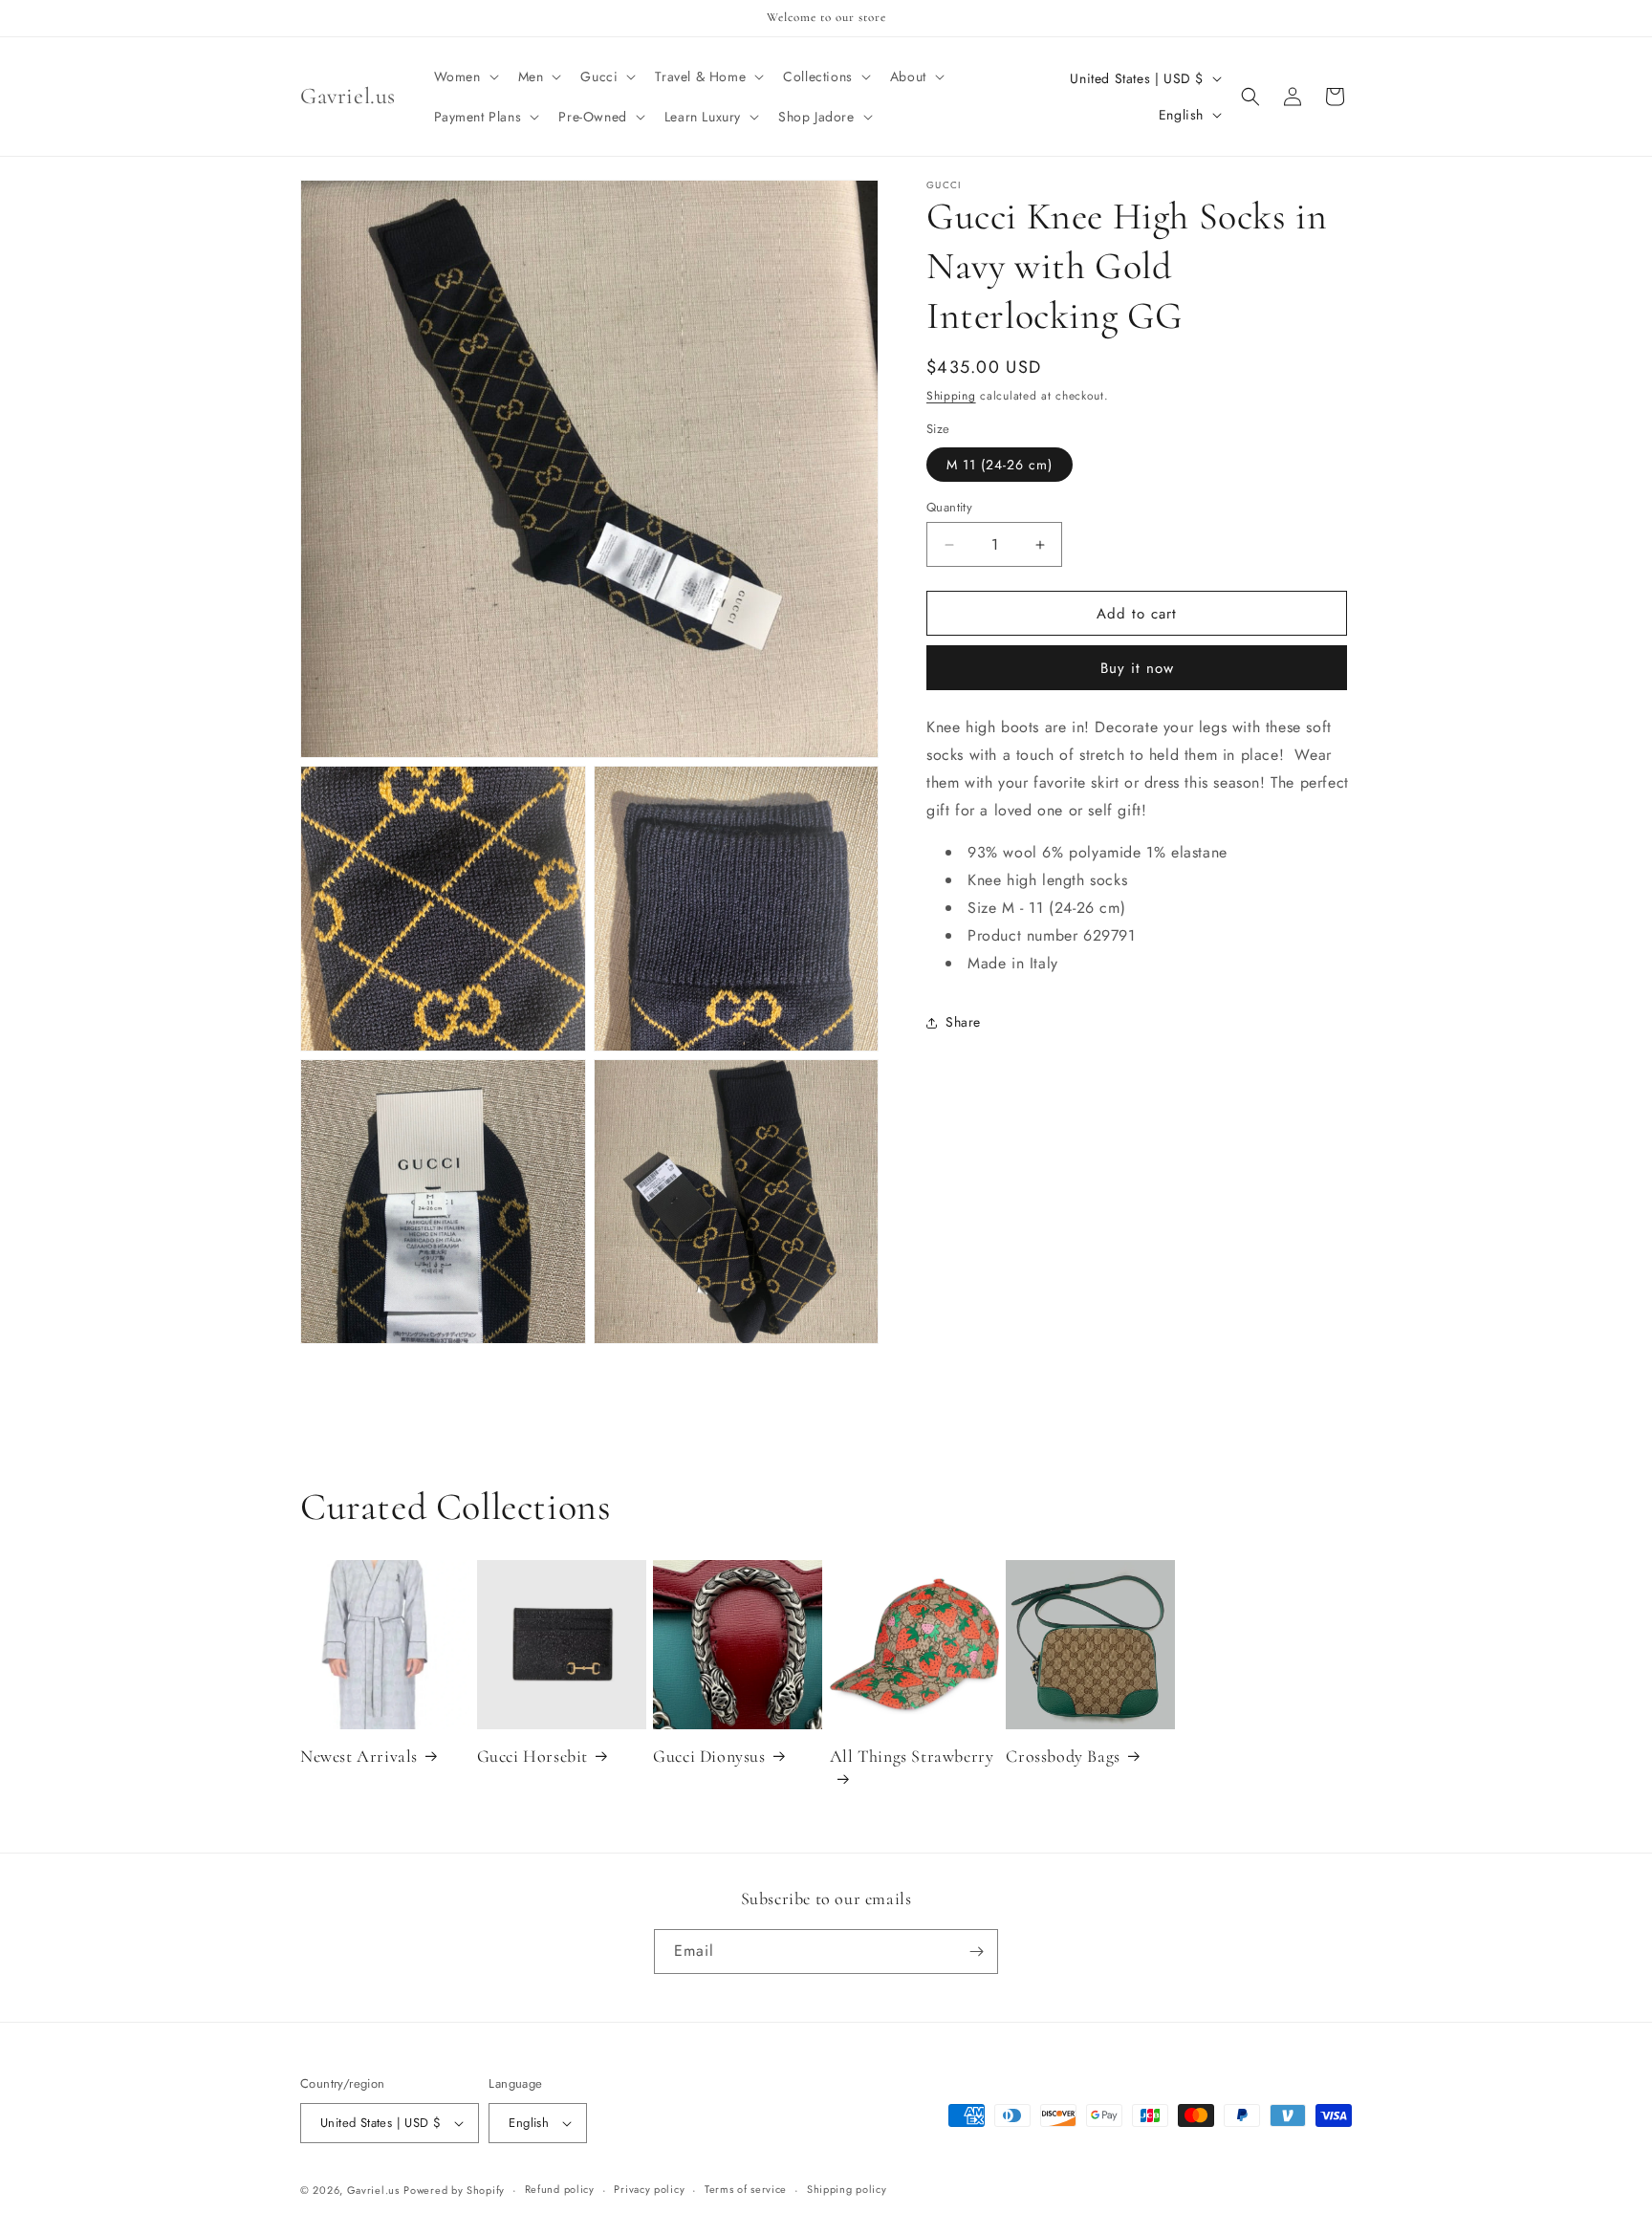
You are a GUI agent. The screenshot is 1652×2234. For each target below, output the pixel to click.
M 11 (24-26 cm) (1000, 465)
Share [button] (963, 1022)
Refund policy (560, 2189)
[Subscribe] (976, 1952)
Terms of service (746, 2189)
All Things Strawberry (912, 1756)
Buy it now (1137, 669)
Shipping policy (847, 2189)
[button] (465, 76)
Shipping (951, 396)
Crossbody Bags (1063, 1756)
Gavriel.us (373, 2190)
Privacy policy (649, 2189)
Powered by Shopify (454, 2190)
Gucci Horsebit (533, 1756)
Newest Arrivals (359, 1756)
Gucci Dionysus (709, 1756)
